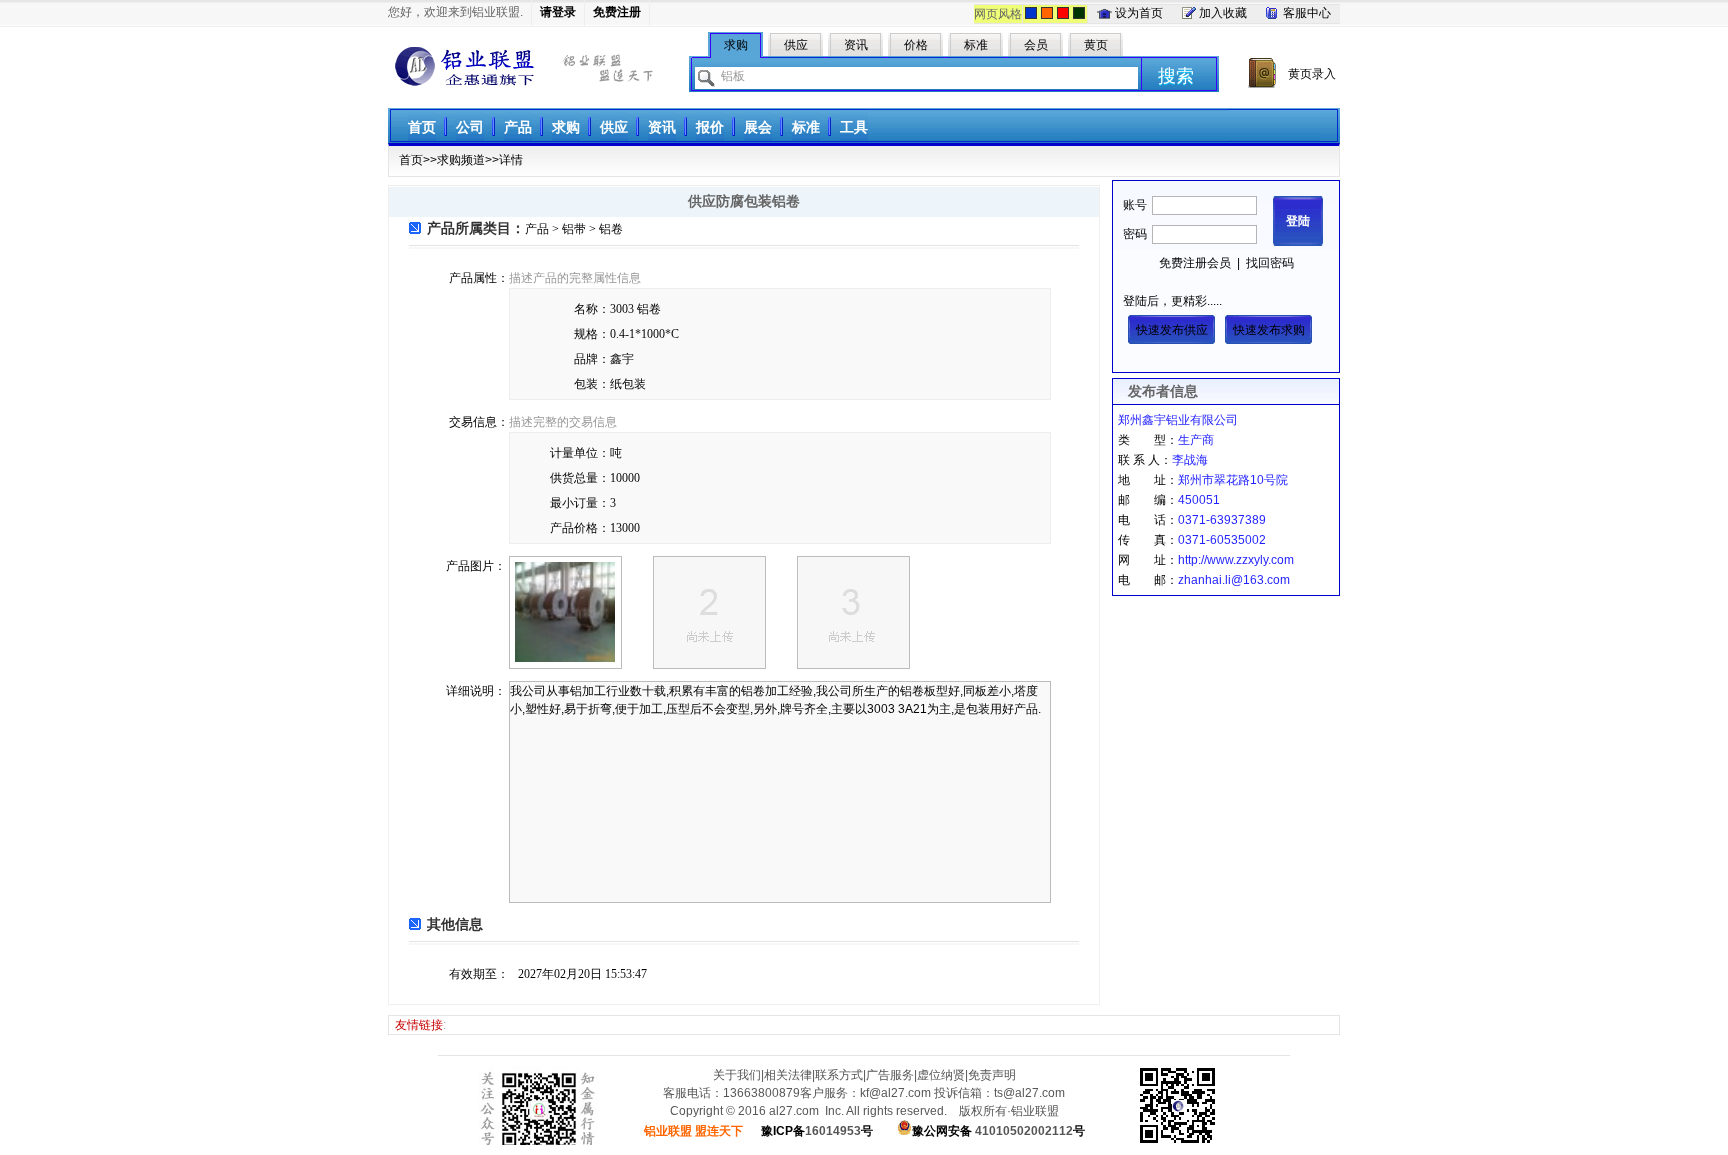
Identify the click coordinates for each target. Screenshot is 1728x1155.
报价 (710, 127)
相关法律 (788, 1075)
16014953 (817, 1131)
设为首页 (1139, 13)
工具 (854, 127)
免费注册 (617, 12)
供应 (614, 127)
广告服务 (890, 1075)
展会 (758, 127)
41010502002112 (998, 1131)
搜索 (1176, 76)
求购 (566, 127)
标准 (806, 127)
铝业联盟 (465, 67)
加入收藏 (1223, 13)
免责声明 (992, 1075)
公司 (470, 127)
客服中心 (1307, 13)
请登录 (558, 12)
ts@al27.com (1029, 1093)
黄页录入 (1312, 74)
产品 (518, 127)
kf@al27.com (895, 1093)
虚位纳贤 (941, 1075)
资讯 (662, 127)
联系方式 (839, 1075)
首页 (422, 127)
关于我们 (737, 1075)
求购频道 (461, 160)
